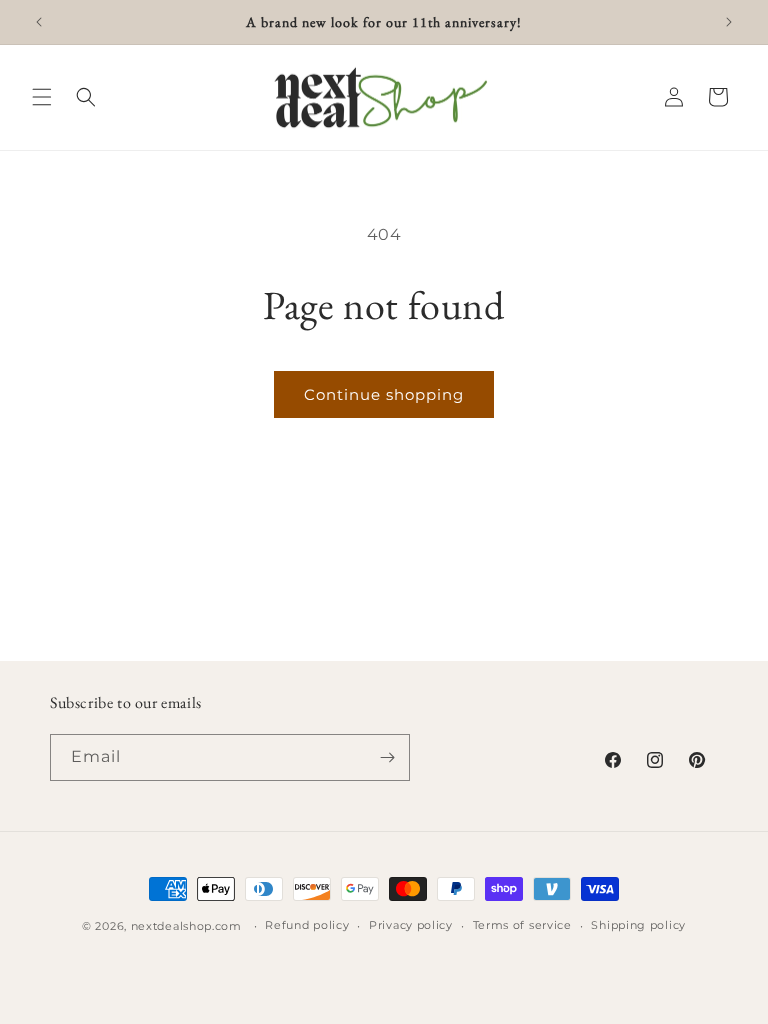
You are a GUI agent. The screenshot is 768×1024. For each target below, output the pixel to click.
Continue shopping (384, 394)
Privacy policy (411, 925)
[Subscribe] (387, 757)
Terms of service (522, 925)
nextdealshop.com (186, 926)
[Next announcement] (729, 22)
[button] (42, 97)
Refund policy (307, 925)
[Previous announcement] (39, 22)
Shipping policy (638, 925)
